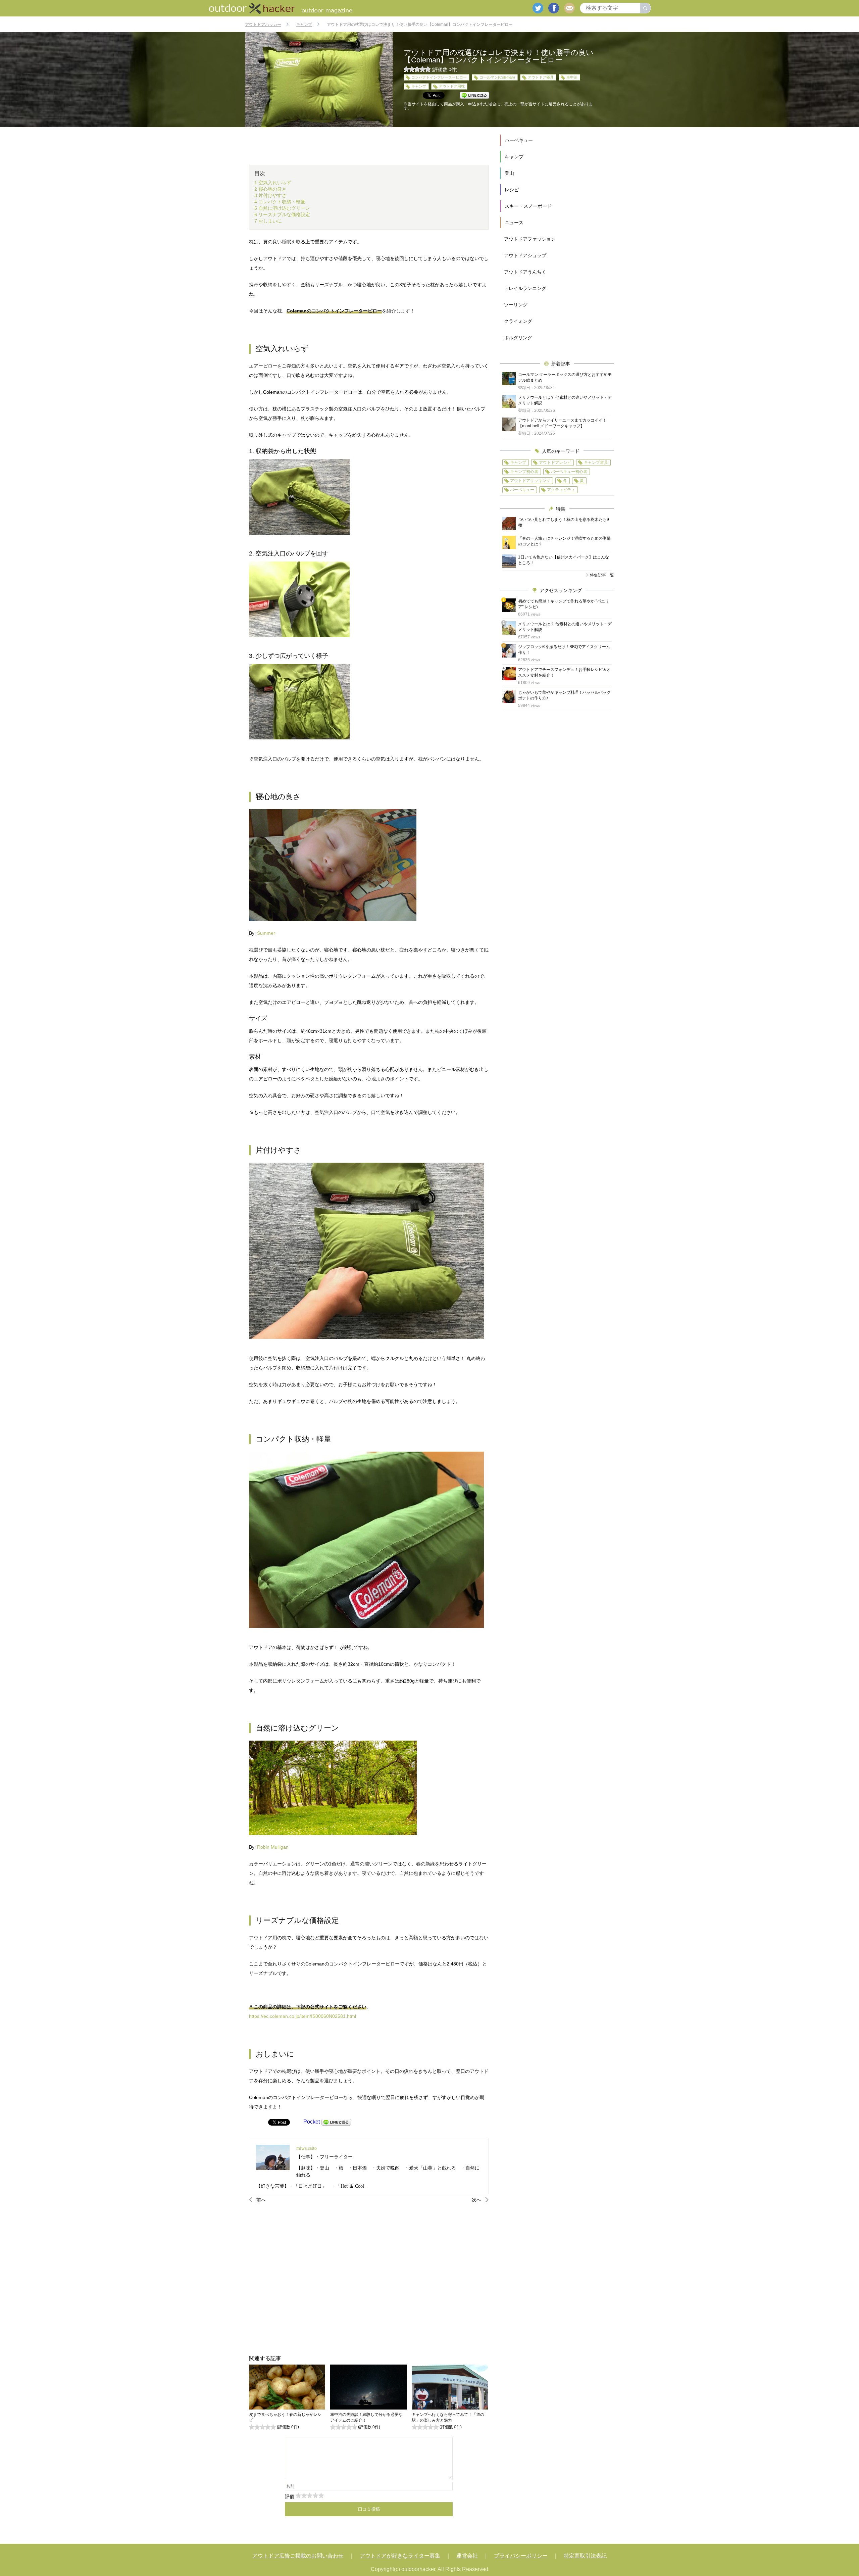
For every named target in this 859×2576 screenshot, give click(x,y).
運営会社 (467, 2556)
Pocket (312, 2122)
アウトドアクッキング (530, 481)
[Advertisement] (369, 2279)
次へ (476, 2200)
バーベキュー (519, 140)
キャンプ (419, 86)
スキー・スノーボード (528, 206)
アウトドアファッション (530, 239)
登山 (509, 173)
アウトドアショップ (525, 255)
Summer (266, 933)
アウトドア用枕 (452, 86)
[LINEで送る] (336, 2122)
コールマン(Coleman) (497, 77)
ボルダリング (518, 338)
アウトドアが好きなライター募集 (400, 2556)
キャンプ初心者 (524, 472)
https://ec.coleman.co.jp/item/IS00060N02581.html (302, 2016)
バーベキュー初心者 (569, 472)
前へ (261, 2200)
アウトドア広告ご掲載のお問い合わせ (298, 2556)
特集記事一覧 (602, 575)
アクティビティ (561, 490)
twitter (538, 8)
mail (569, 8)
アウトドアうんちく (525, 272)
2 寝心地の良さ (270, 189)
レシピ (512, 190)
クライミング (518, 321)
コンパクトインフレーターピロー (439, 77)
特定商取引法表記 (585, 2556)
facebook (554, 8)
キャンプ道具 (596, 463)
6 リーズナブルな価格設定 (282, 214)
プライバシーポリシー (521, 2556)
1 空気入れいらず (273, 183)
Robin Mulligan (273, 1847)
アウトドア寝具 (541, 77)
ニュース (514, 223)
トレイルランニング (525, 288)
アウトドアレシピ (555, 463)
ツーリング (516, 305)
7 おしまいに (268, 221)
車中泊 (572, 77)
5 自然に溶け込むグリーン (282, 208)
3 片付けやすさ (270, 195)
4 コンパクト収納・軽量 (280, 202)
